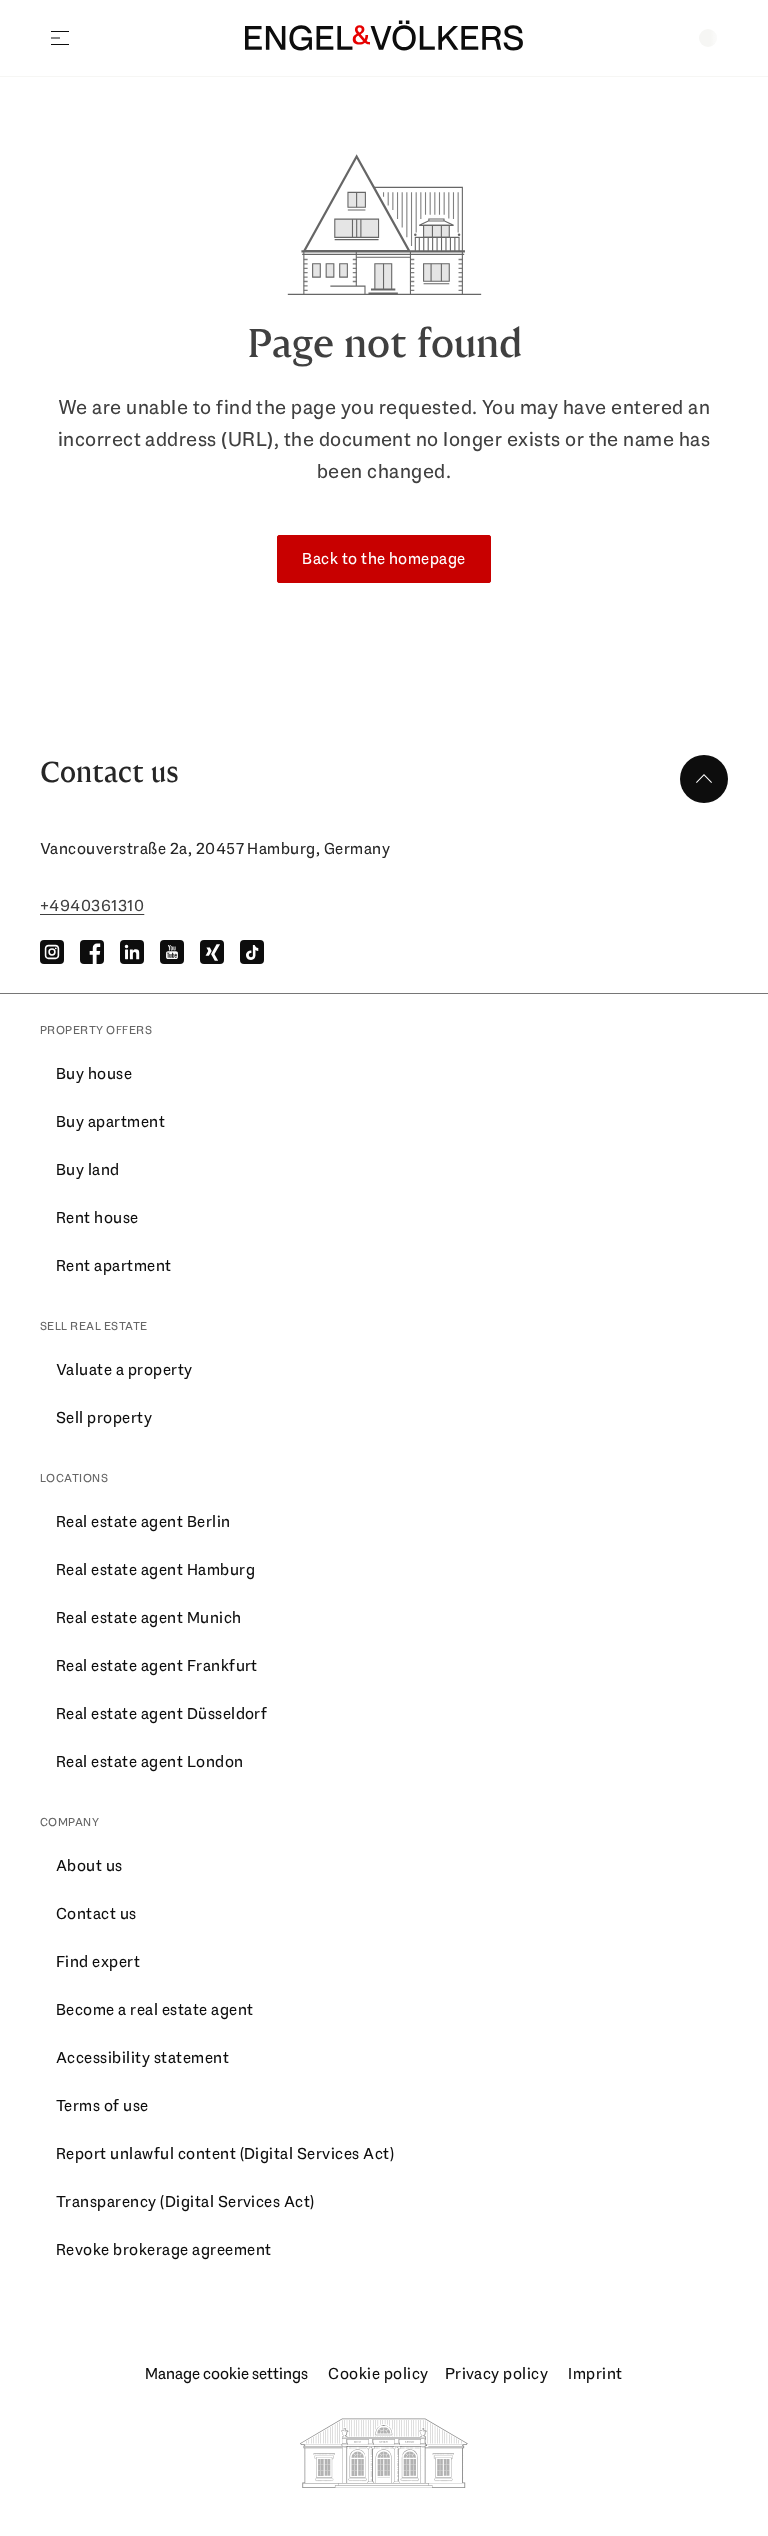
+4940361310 (92, 905)
